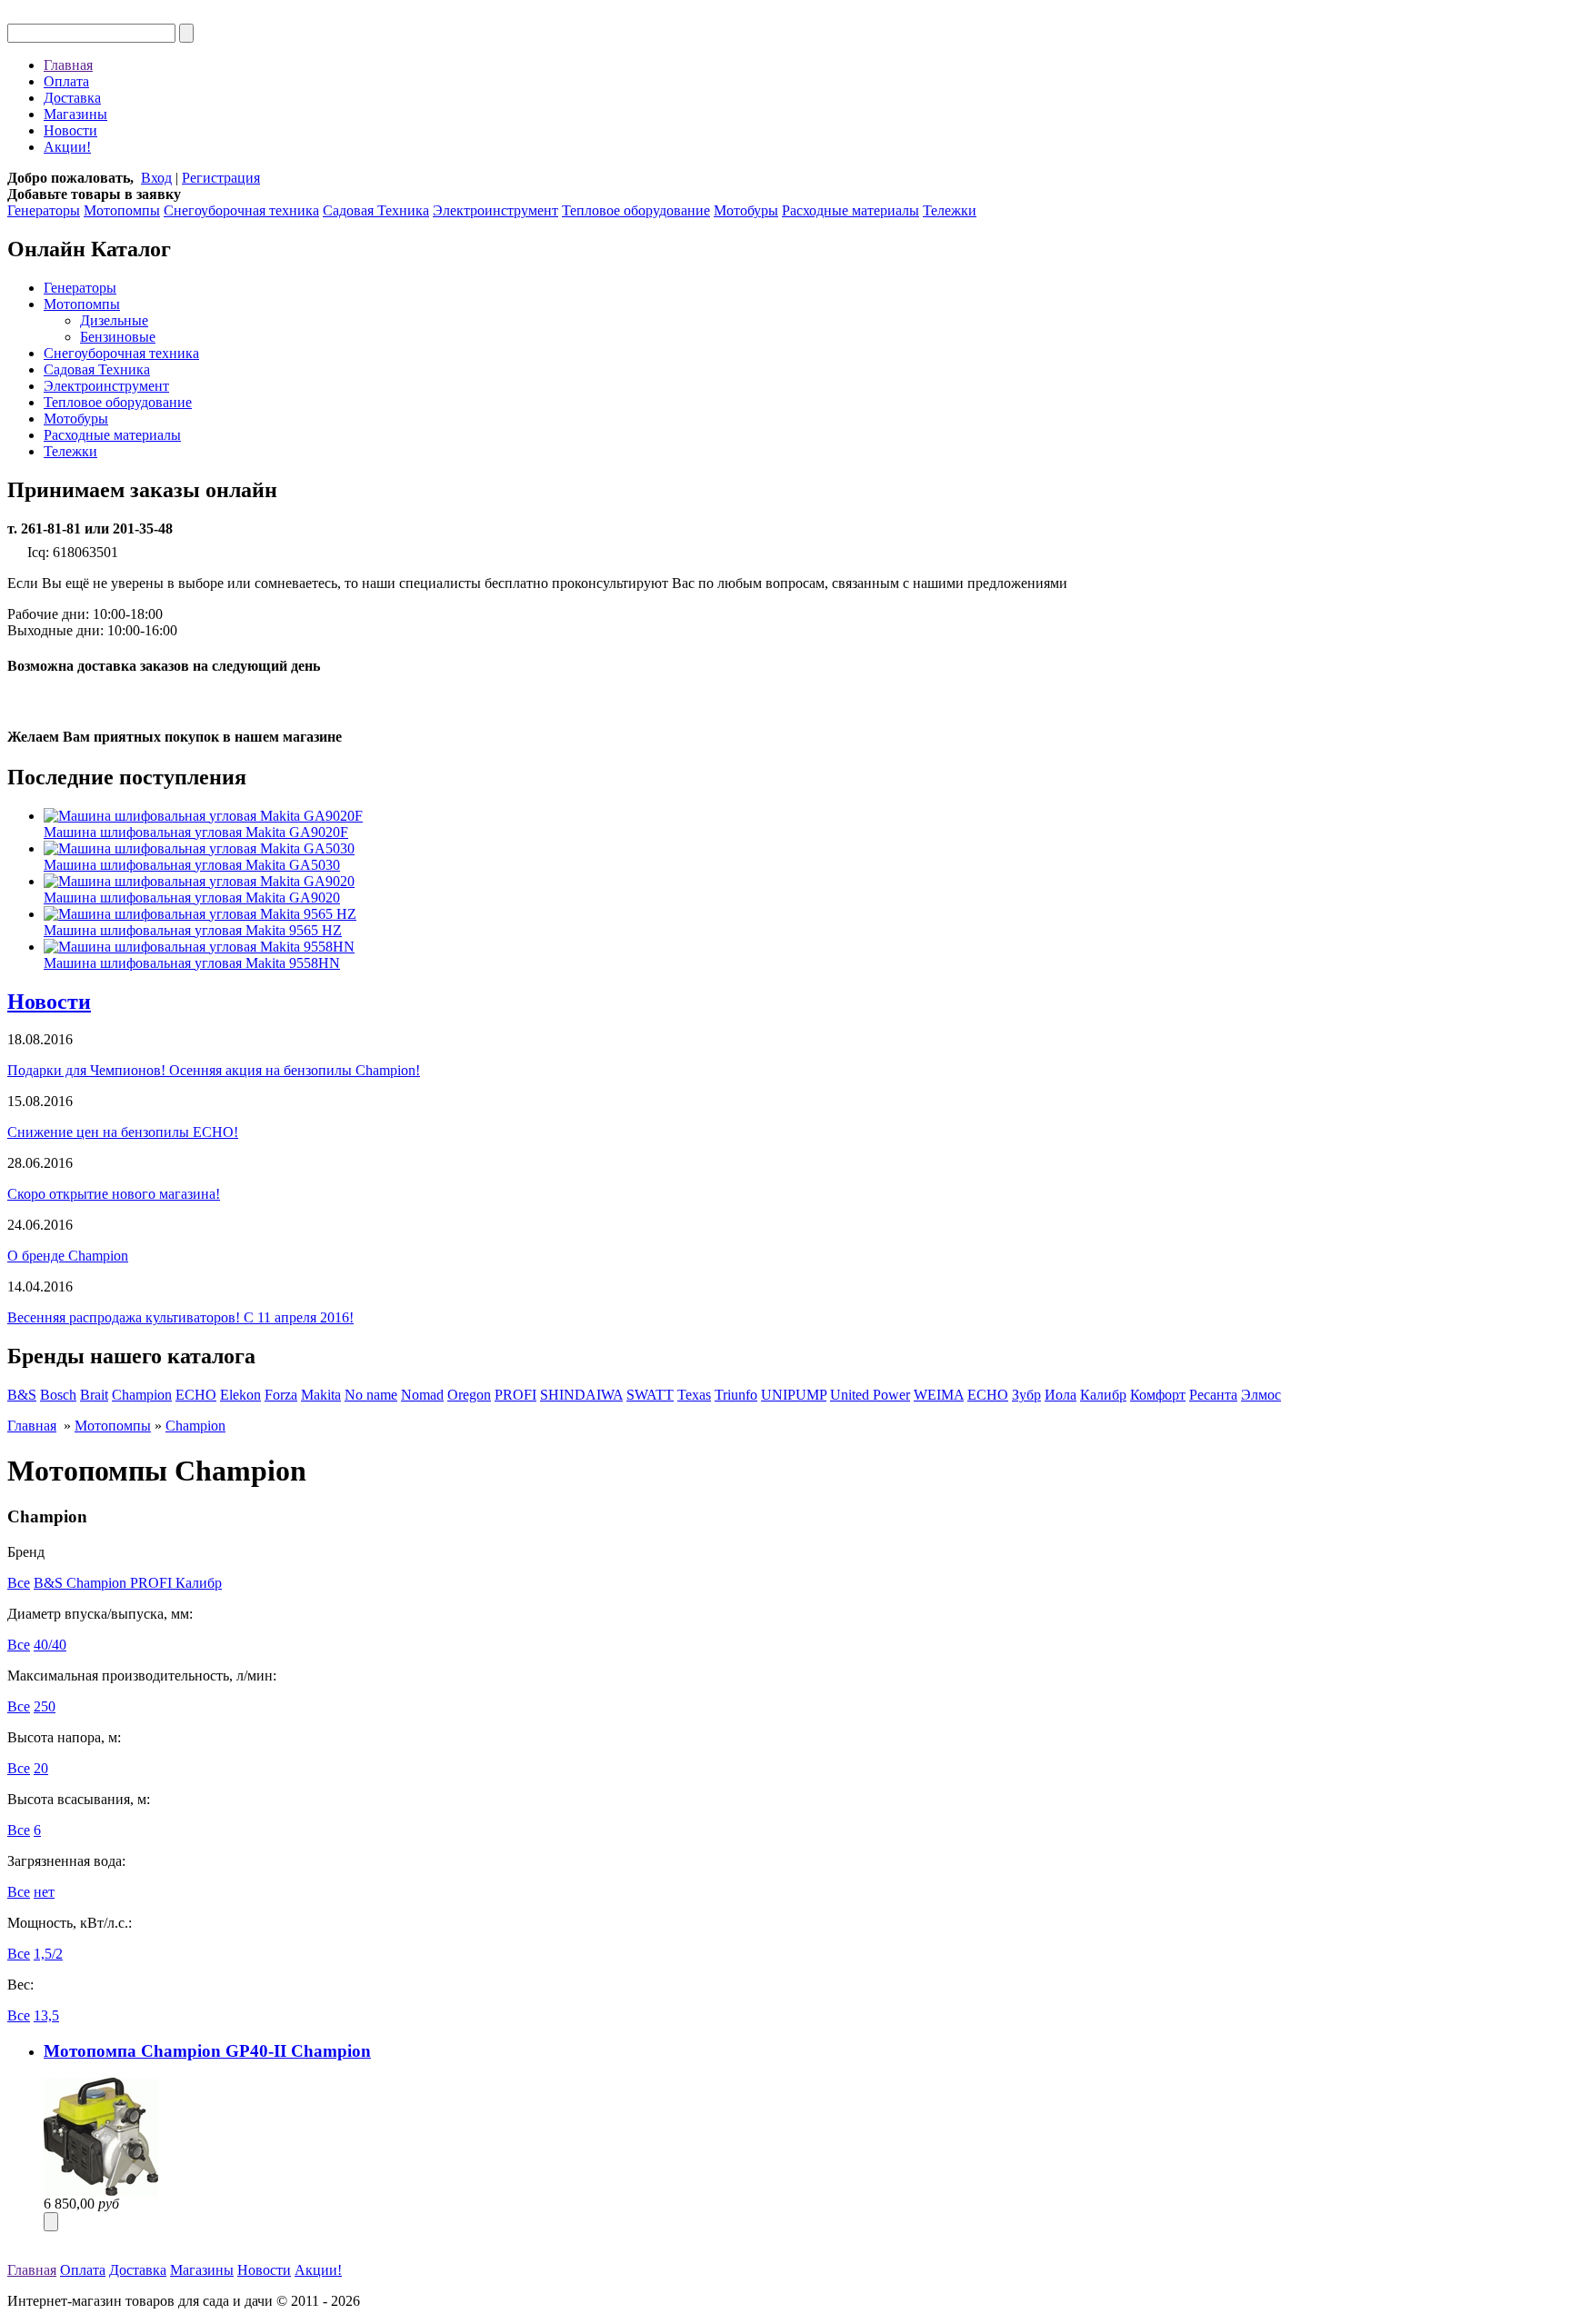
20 (41, 1768)
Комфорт (1158, 1395)
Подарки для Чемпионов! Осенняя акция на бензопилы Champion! (214, 1070)
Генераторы (44, 210)
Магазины (75, 114)
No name (371, 1395)
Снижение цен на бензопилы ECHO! (123, 1132)
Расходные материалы (851, 210)
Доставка (72, 98)
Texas (694, 1395)
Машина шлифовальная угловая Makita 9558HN (192, 963)
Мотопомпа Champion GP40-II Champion (207, 2051)
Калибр (1103, 1395)
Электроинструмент (495, 210)
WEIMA (939, 1395)
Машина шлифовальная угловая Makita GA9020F (196, 832)
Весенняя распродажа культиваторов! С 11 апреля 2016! (180, 1317)
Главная (68, 65)
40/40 (50, 1645)
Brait (94, 1395)
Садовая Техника (376, 210)
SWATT (650, 1395)
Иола (1061, 1395)
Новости (70, 130)
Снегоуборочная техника (241, 210)
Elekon (240, 1395)
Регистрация (221, 178)
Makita (321, 1395)
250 (45, 1706)
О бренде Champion (68, 1256)
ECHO (196, 1395)
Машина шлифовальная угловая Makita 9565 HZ (193, 930)
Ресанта (1213, 1395)
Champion (142, 1395)
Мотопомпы (122, 210)
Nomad (422, 1395)
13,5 (46, 2015)
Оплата (66, 81)
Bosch (58, 1395)
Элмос (1261, 1395)
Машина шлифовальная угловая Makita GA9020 (192, 898)
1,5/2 (48, 1954)
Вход (156, 178)
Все (19, 1583)
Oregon (469, 1395)
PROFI (515, 1395)
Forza (281, 1395)
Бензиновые (118, 337)
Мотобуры (746, 210)
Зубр (1026, 1395)
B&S (22, 1395)
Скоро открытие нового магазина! (114, 1194)
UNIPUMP (794, 1395)
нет (44, 1892)
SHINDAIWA (581, 1395)
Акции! (67, 147)
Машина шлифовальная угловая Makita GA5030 (192, 865)
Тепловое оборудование (636, 210)
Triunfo (736, 1395)
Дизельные (114, 320)
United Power (870, 1395)
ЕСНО (988, 1395)
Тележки (950, 210)
